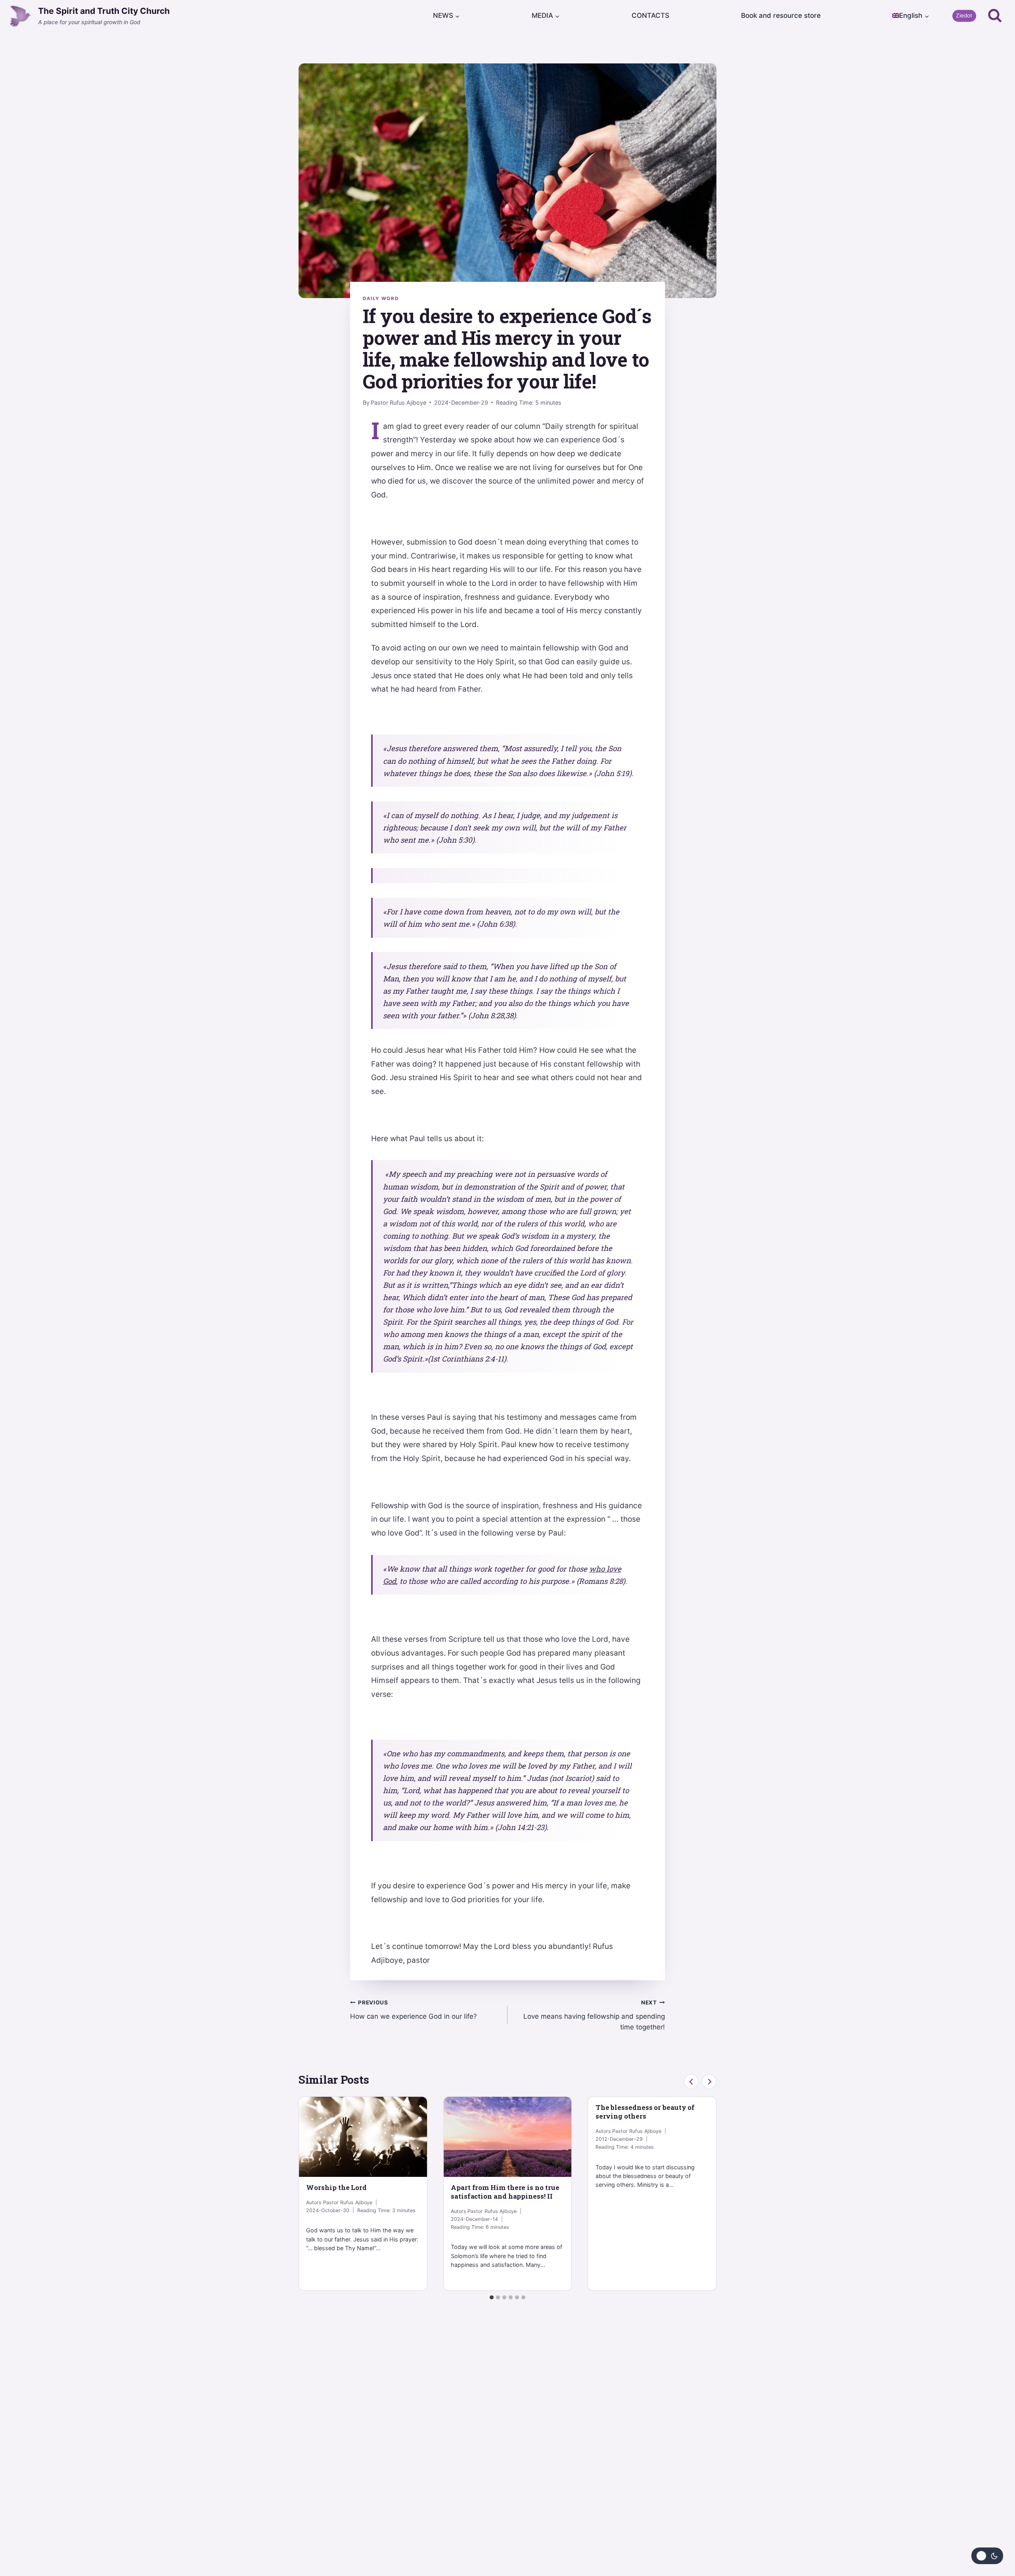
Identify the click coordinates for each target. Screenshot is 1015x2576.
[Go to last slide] (691, 2082)
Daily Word (381, 298)
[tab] (492, 2297)
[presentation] (363, 2137)
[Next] (709, 2082)
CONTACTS (650, 15)
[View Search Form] (995, 16)
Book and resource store (781, 15)
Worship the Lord (336, 2187)
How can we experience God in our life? (414, 2010)
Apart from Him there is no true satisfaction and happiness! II (505, 2192)
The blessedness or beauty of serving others (645, 2112)
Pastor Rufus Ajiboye (398, 403)
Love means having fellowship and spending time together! (594, 2015)
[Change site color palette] (987, 2556)
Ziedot (964, 15)
